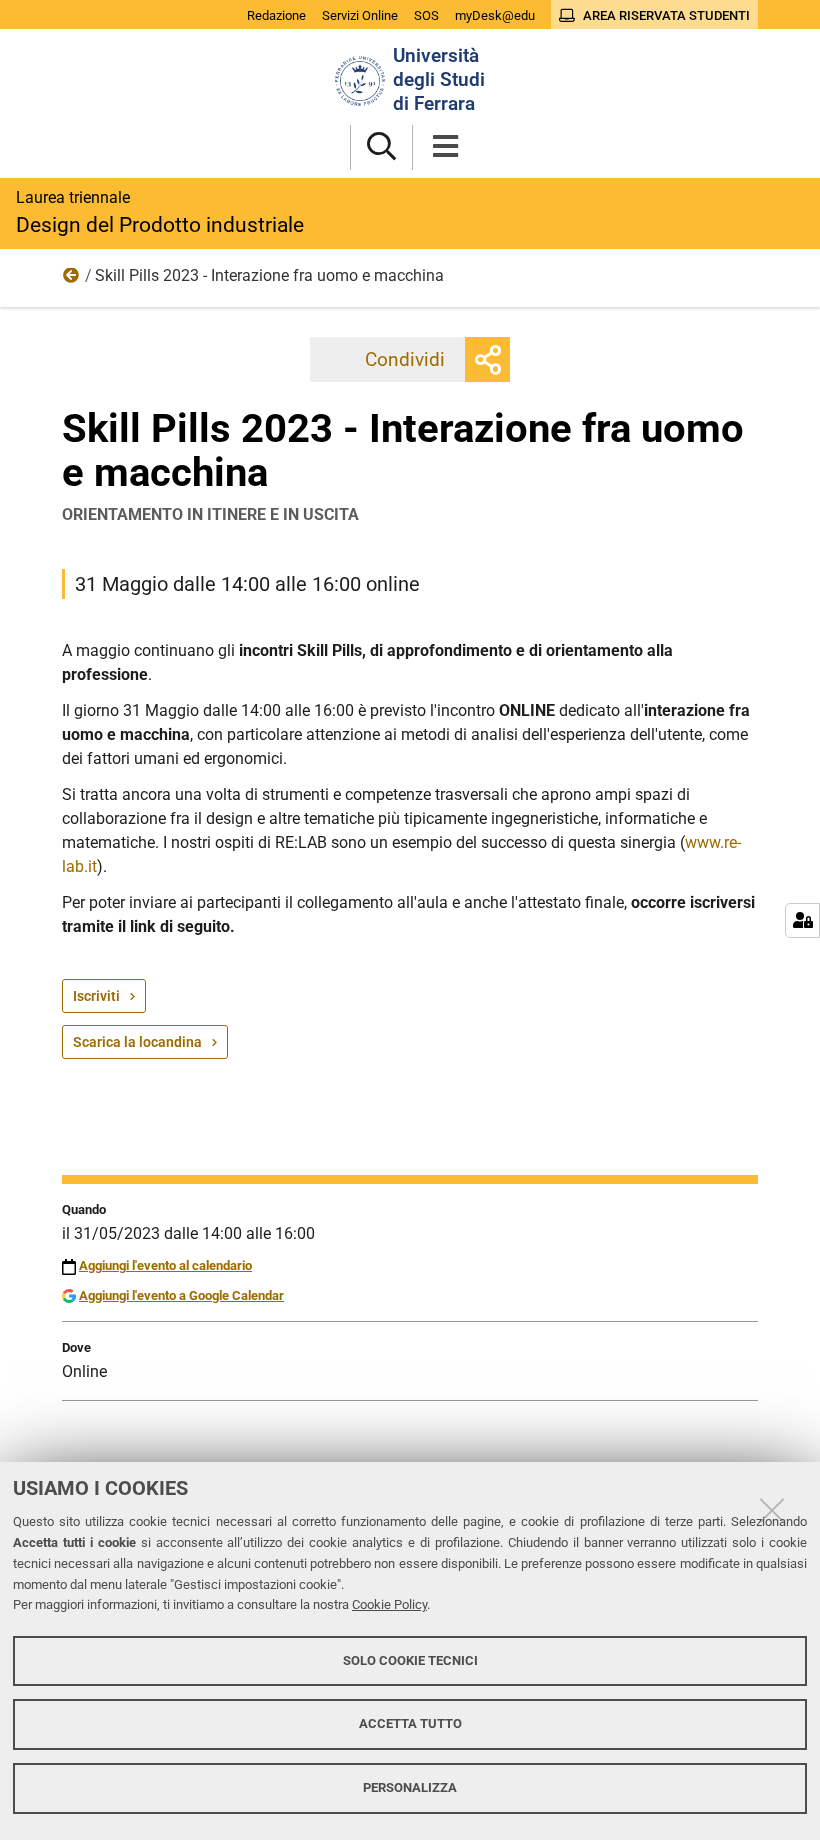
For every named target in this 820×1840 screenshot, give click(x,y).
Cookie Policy (389, 1604)
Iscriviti (96, 996)
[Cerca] (381, 147)
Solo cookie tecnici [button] (410, 1660)
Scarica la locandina (137, 1042)
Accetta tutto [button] (410, 1723)
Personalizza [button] (410, 1787)
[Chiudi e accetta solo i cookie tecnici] (772, 1510)
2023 (72, 280)
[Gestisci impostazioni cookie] (802, 920)
